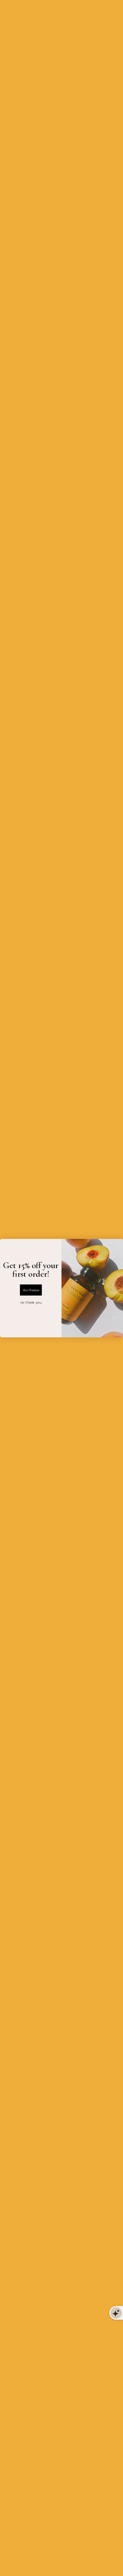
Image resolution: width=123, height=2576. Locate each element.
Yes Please (31, 1290)
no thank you (31, 1302)
